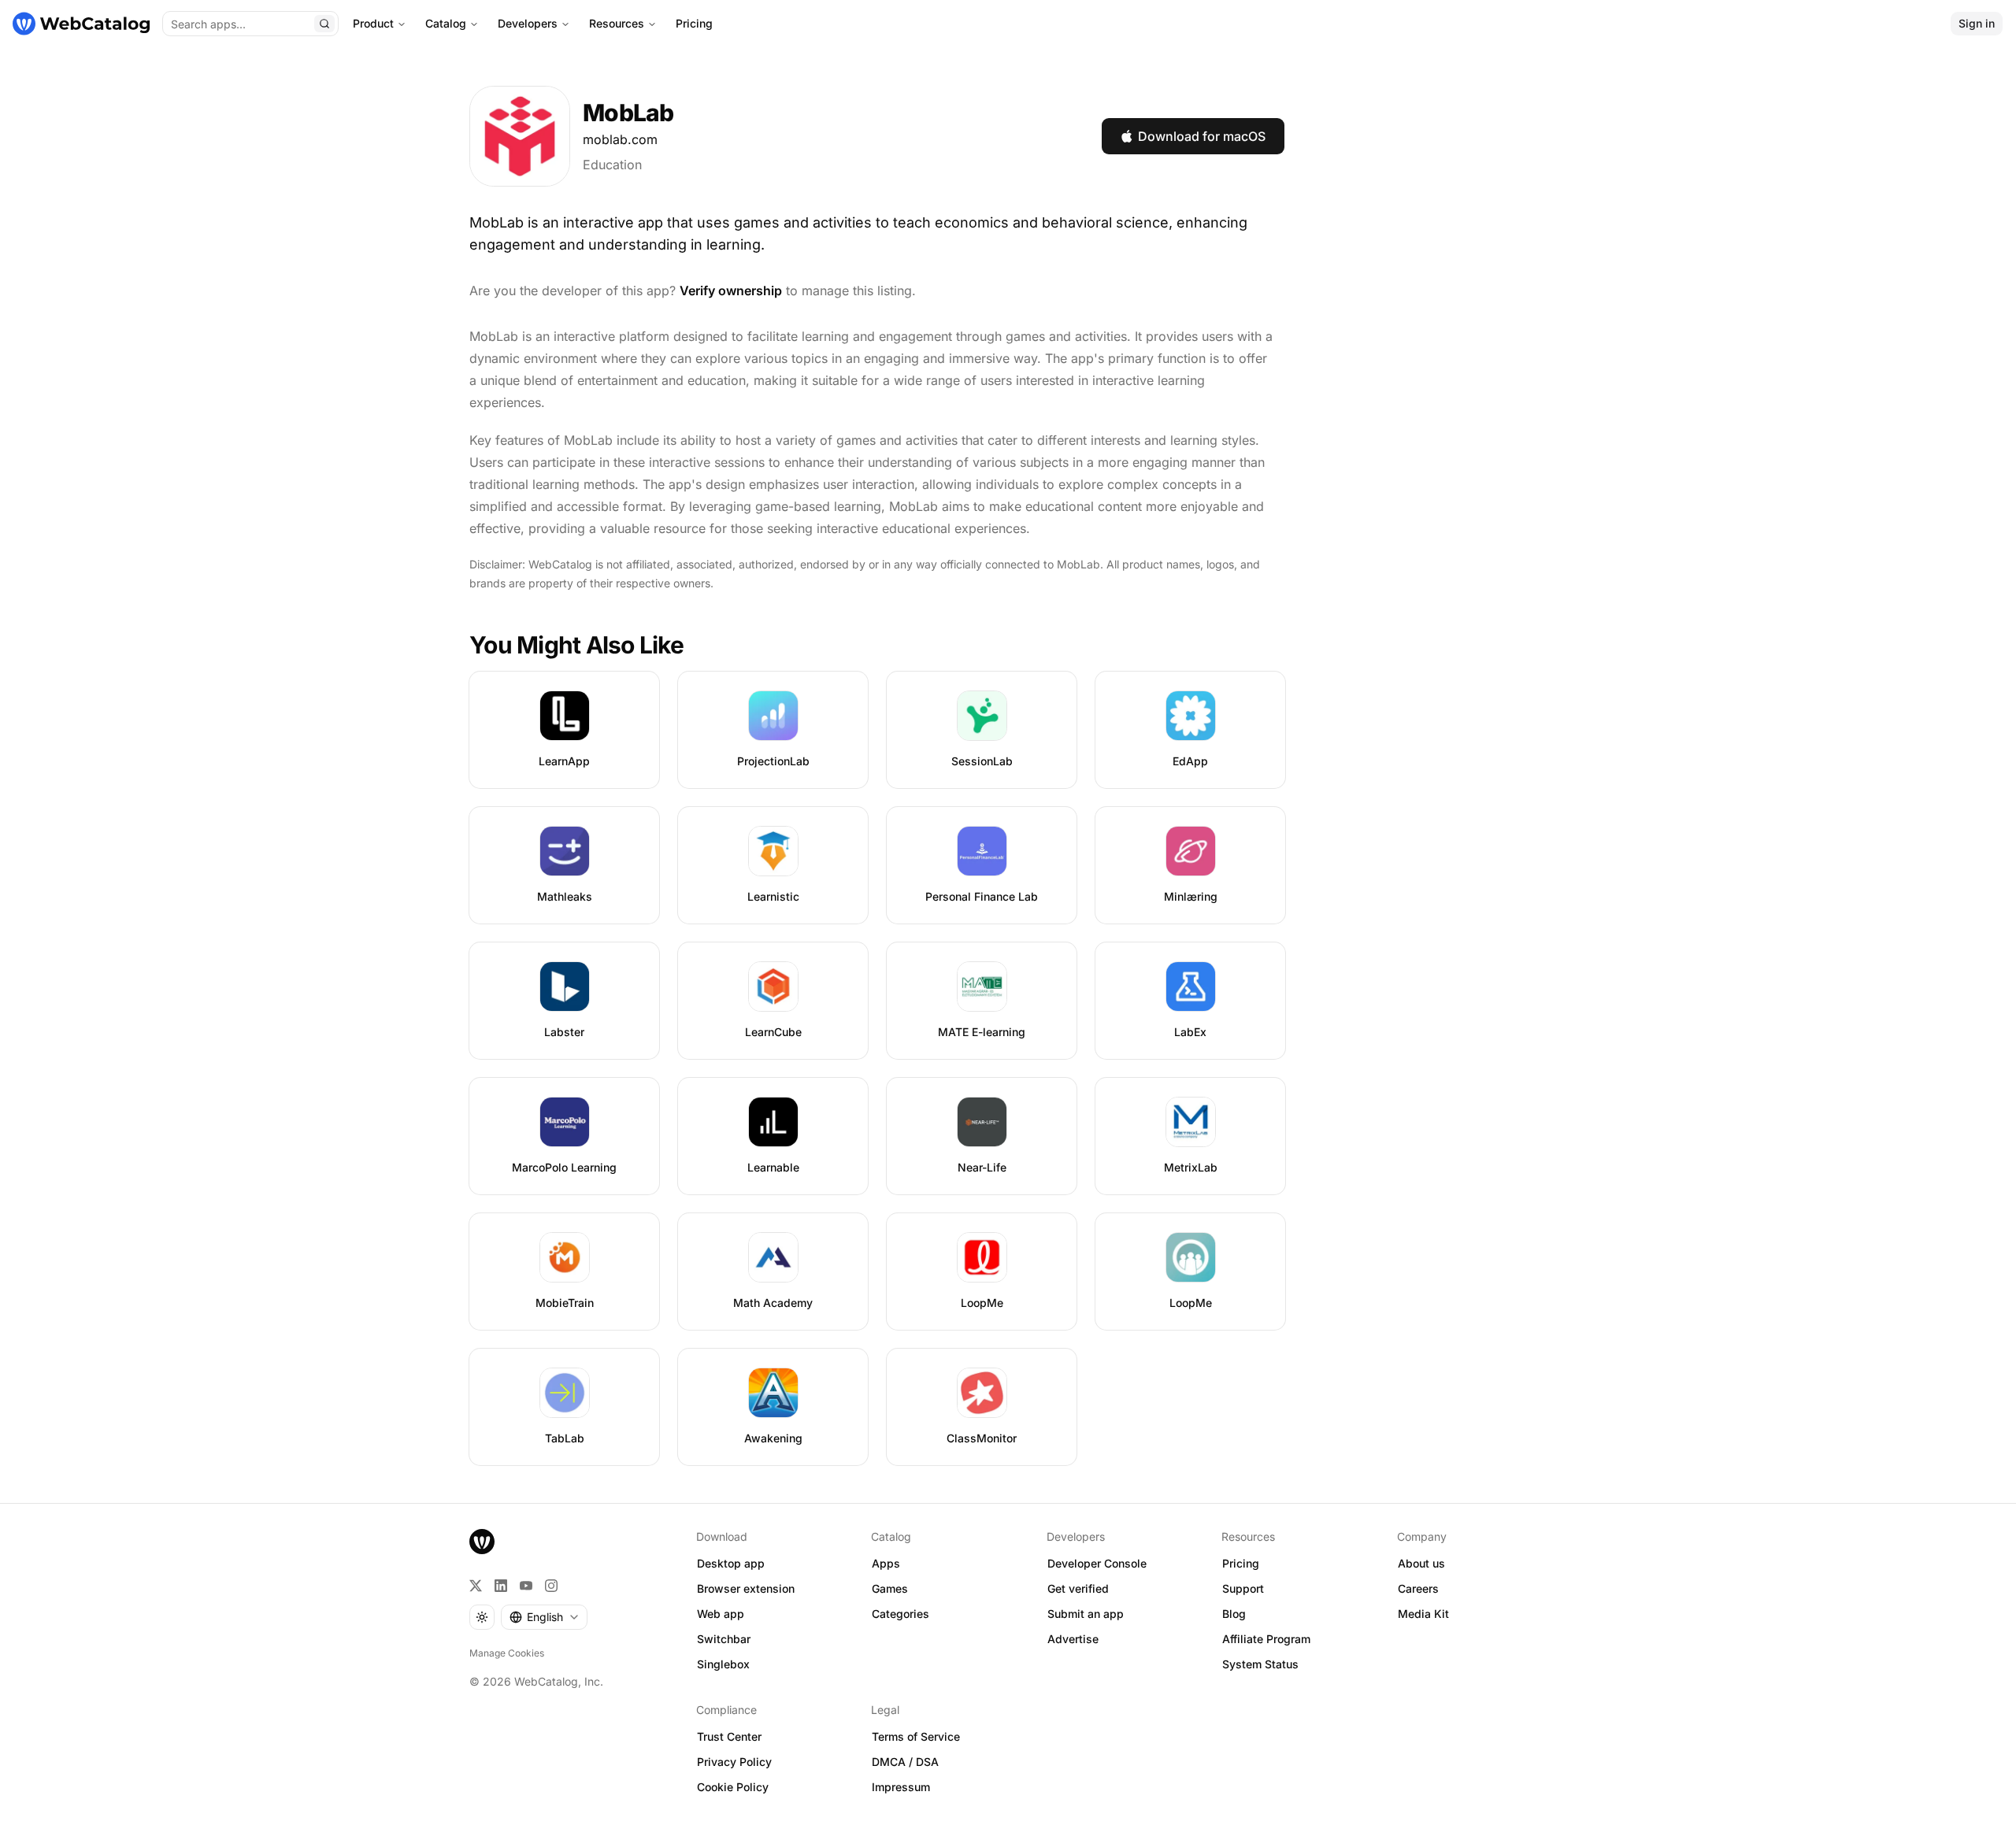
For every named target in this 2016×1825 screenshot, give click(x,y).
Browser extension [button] (746, 1588)
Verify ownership (731, 291)
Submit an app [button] (1086, 1614)
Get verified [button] (1078, 1588)
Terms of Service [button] (916, 1736)
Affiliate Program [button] (1266, 1639)
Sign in (1977, 23)
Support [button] (1243, 1588)
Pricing (694, 23)
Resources (617, 23)
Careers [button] (1418, 1588)
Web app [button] (721, 1614)
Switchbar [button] (724, 1639)
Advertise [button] (1073, 1639)
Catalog (446, 23)
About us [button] (1421, 1563)
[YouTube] (526, 1586)
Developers (528, 23)
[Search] (324, 24)
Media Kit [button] (1423, 1614)
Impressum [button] (901, 1787)
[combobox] (544, 1617)
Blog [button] (1234, 1614)
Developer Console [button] (1097, 1563)
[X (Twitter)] (476, 1586)
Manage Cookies (507, 1653)
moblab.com (620, 139)
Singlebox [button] (723, 1664)
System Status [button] (1260, 1664)
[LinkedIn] (501, 1586)
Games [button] (890, 1588)
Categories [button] (901, 1614)
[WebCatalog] (482, 1542)
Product (373, 23)
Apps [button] (886, 1563)
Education (612, 165)
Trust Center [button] (729, 1736)
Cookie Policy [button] (733, 1787)
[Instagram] (551, 1586)
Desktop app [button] (731, 1563)
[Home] (81, 24)
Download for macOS (1202, 136)
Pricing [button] (1241, 1563)
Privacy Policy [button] (734, 1762)
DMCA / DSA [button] (905, 1762)
